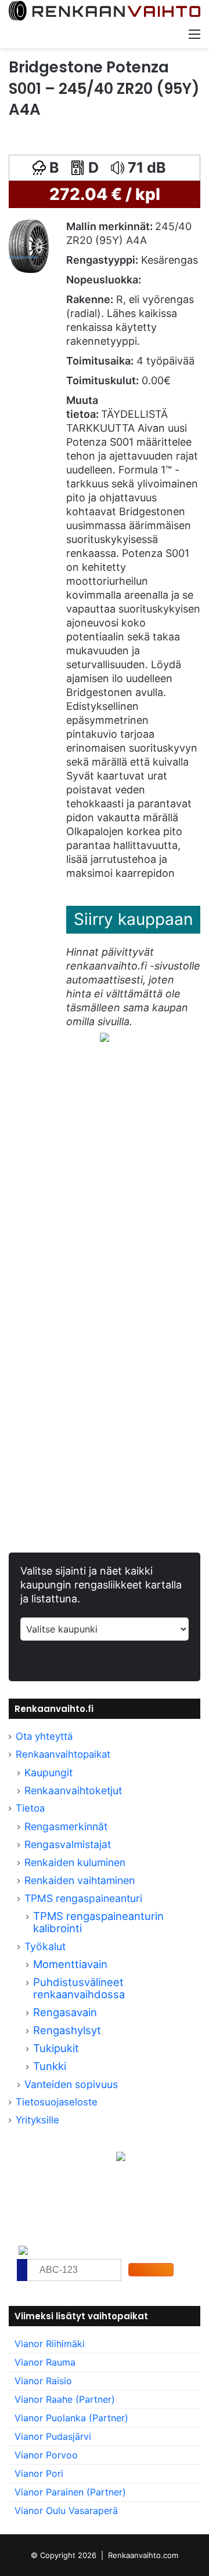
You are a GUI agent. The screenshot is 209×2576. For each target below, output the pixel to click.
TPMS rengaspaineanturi (83, 1898)
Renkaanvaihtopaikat (63, 1754)
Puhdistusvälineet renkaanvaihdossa (79, 1988)
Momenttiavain (70, 1964)
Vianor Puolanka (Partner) (71, 2418)
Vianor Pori (39, 2473)
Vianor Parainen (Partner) (70, 2492)
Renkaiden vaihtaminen (80, 1880)
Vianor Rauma (45, 2362)
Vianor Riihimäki (50, 2344)
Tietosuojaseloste (57, 2102)
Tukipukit (56, 2048)
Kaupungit (48, 1772)
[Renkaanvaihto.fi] (105, 11)
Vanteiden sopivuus (71, 2084)
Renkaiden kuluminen (75, 1862)
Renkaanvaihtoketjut (73, 1790)
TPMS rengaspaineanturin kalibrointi (98, 1922)
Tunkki (50, 2066)
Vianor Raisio (43, 2381)
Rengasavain (65, 2012)
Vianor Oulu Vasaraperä (66, 2511)
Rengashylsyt (67, 2030)
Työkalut (45, 1946)
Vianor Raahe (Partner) (65, 2399)
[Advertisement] (105, 1193)
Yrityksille (37, 2120)
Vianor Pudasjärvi (53, 2436)
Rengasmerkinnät (66, 1826)
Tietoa (30, 1808)
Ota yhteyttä (44, 1736)
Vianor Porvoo (46, 2455)
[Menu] (194, 34)
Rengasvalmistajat (68, 1844)
